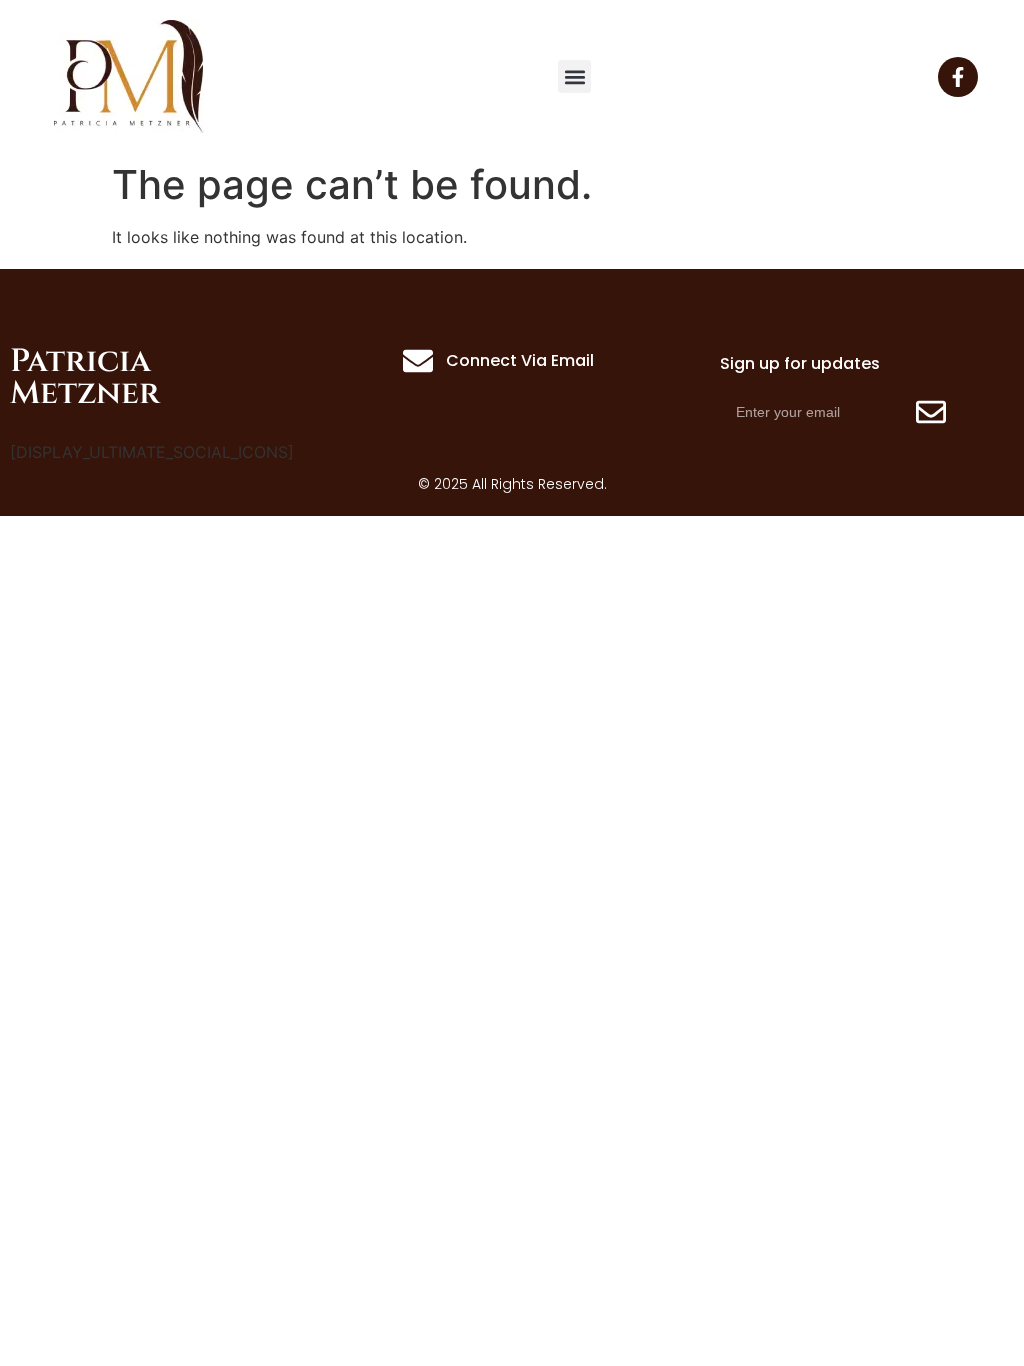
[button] (574, 76)
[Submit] (931, 412)
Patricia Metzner (85, 377)
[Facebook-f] (958, 77)
